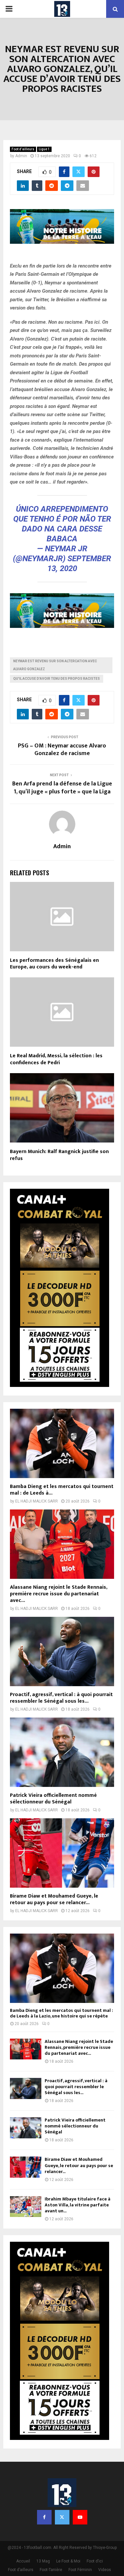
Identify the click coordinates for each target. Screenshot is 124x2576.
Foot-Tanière (51, 2570)
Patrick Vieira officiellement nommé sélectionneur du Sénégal (53, 1799)
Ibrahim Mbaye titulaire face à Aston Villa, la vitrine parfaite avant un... (78, 2205)
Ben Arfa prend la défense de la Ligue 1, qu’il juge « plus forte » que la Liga (62, 788)
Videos (105, 2570)
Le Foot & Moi (68, 2561)
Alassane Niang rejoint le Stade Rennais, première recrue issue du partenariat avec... (59, 1594)
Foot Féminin (80, 2570)
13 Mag (43, 2561)
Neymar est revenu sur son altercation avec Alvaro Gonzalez (55, 665)
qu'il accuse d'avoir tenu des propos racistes (57, 679)
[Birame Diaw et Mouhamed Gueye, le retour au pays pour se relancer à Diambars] (62, 1853)
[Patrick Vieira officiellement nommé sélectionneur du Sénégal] (62, 1752)
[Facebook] (44, 2517)
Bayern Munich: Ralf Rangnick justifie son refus (59, 1155)
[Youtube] (80, 2517)
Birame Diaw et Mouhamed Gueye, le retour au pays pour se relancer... (54, 1899)
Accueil (23, 2561)
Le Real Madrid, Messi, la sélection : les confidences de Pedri (56, 1059)
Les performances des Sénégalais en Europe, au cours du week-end (54, 964)
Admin (21, 156)
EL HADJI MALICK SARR (37, 1501)
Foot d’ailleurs (23, 149)
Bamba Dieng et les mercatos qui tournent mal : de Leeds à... (62, 1490)
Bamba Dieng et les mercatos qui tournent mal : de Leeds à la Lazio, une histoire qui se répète (62, 2013)
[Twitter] (62, 2517)
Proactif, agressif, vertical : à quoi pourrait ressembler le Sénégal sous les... (61, 1698)
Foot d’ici (95, 2561)
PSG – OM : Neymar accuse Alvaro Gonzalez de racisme (62, 750)
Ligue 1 (44, 149)
